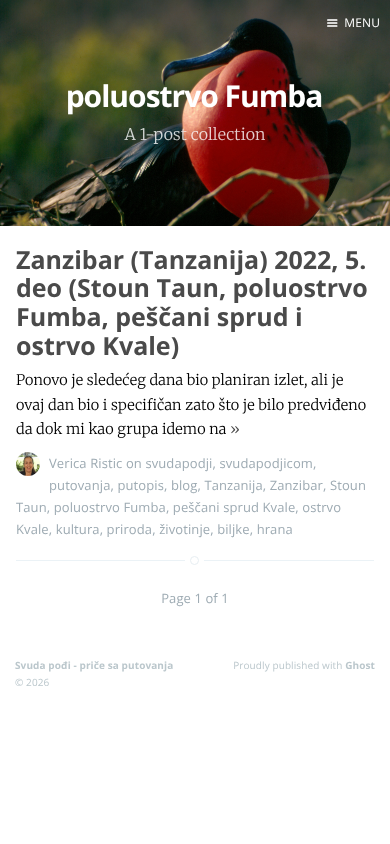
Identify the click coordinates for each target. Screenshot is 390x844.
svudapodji (178, 463)
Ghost (360, 665)
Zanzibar (296, 485)
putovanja (79, 485)
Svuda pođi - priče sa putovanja (94, 665)
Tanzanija (233, 485)
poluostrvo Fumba (110, 507)
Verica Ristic (85, 463)
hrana (275, 529)
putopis (140, 485)
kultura (78, 529)
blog (184, 485)
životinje (184, 529)
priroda (130, 529)
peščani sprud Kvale (234, 507)
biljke (233, 529)
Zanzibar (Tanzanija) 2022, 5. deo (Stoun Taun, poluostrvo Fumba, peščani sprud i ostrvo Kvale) (192, 303)
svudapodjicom (266, 463)
